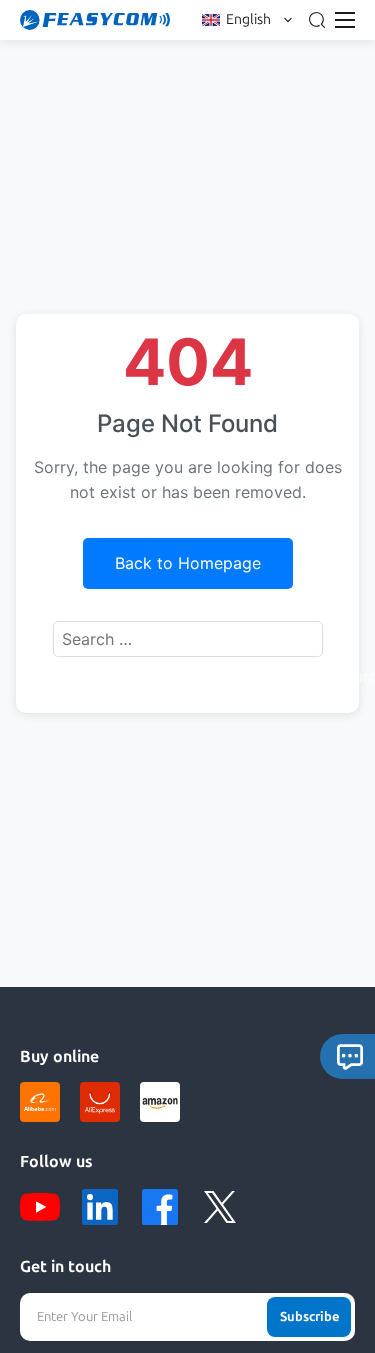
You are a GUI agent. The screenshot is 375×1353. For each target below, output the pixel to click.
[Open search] (317, 20)
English (248, 19)
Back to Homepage (188, 563)
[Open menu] (345, 20)
